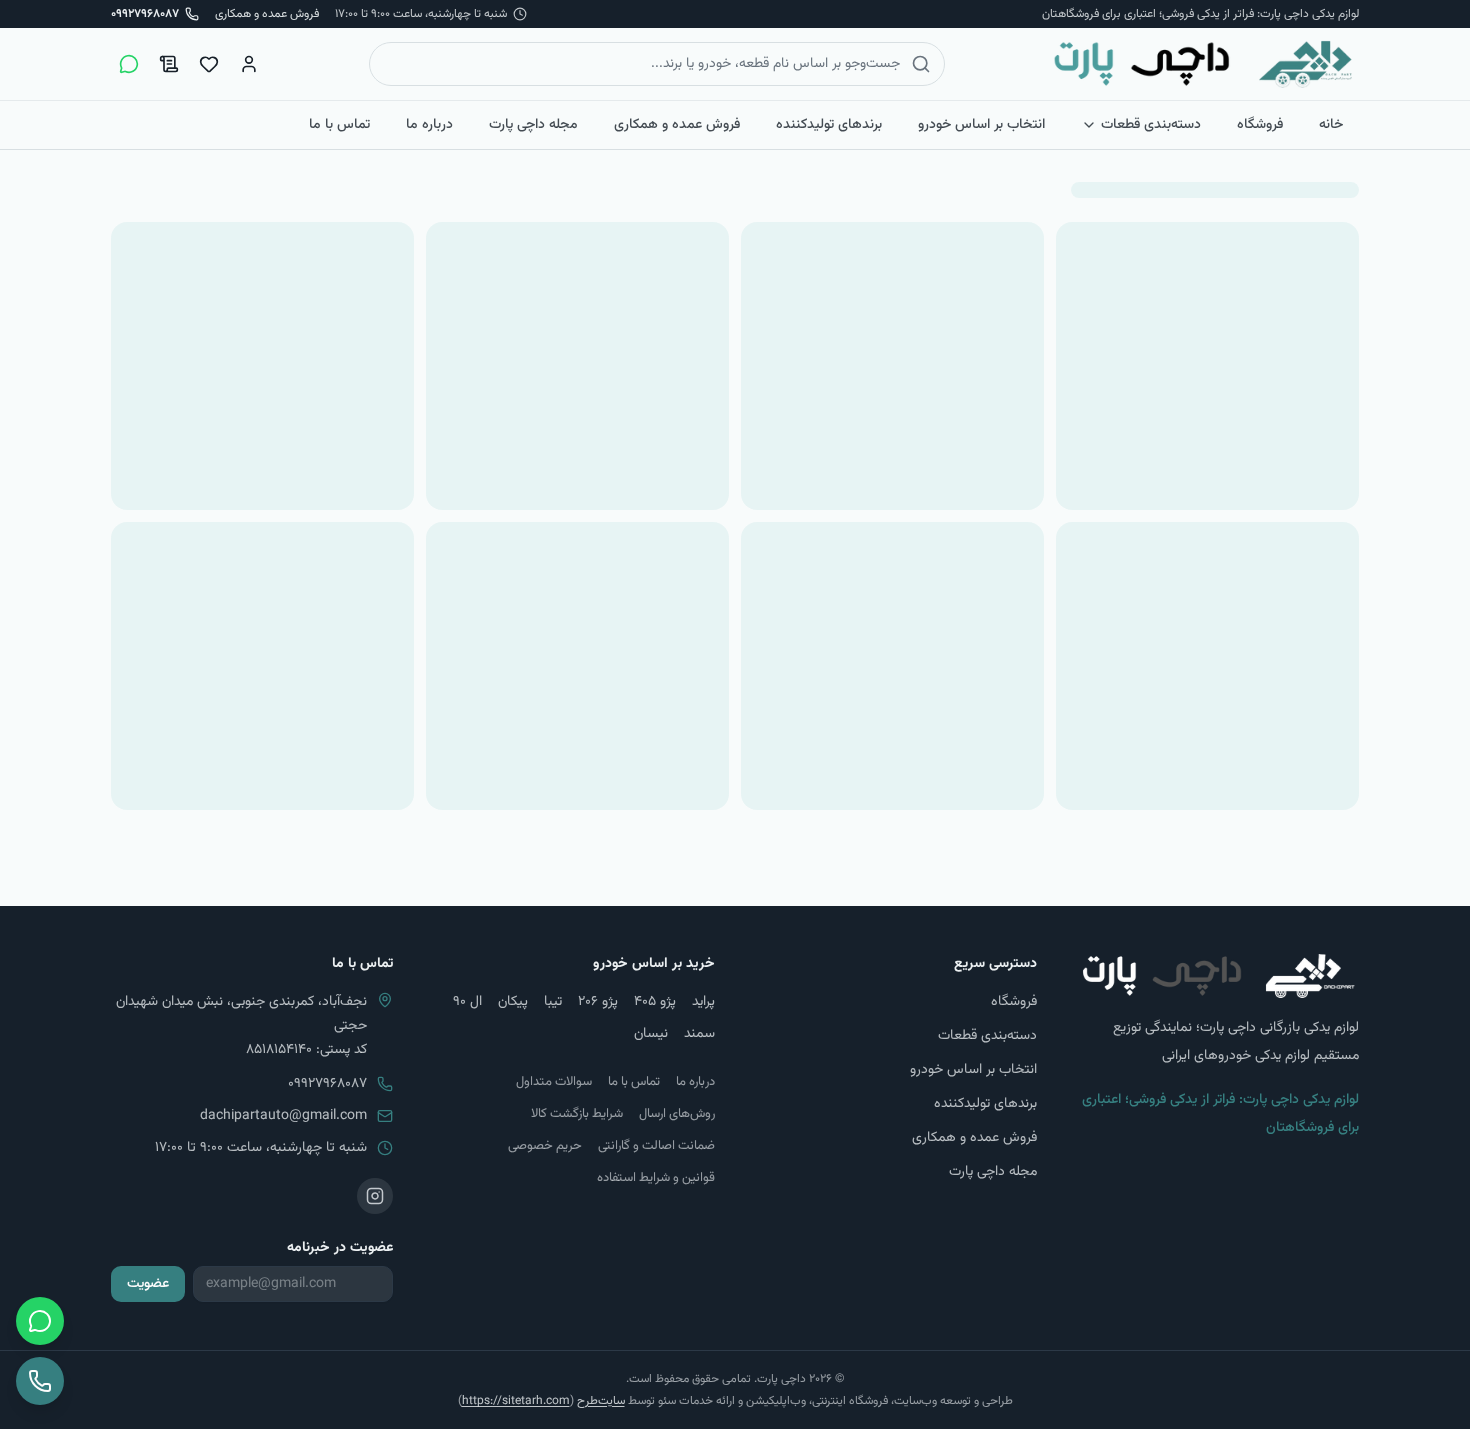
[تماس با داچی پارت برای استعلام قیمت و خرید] (40, 1381)
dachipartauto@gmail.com (283, 1116)
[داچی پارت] (1203, 64)
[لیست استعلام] (169, 64)
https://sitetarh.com (516, 1401)
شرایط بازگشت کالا (577, 1114)
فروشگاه (1260, 125)
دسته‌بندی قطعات (1151, 125)
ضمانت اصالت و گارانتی (656, 1146)
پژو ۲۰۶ (598, 1002)
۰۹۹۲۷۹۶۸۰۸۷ (327, 1084)
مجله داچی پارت (533, 125)
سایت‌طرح (601, 1401)
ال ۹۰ (467, 1002)
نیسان (651, 1034)
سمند (699, 1034)
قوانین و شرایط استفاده (656, 1178)
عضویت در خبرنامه (340, 1248)
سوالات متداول (554, 1082)
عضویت (148, 1284)
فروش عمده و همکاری (267, 14)
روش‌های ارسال (677, 1114)
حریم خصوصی (545, 1146)
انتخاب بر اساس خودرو (981, 125)
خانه (1331, 125)
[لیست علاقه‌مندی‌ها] (209, 64)
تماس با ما (339, 125)
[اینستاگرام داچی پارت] (375, 1196)
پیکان (513, 1002)
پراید (703, 1002)
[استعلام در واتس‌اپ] (129, 64)
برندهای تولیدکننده (829, 125)
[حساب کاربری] (249, 64)
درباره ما (429, 125)
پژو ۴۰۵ (655, 1002)
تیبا (553, 1002)
